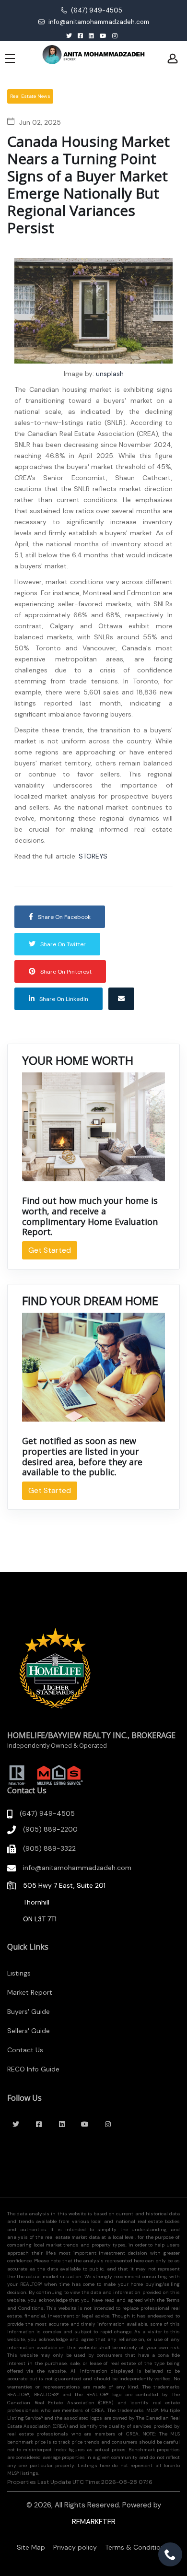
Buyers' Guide (29, 2011)
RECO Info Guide (33, 2069)
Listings (19, 1973)
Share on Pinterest (66, 972)
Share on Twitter (63, 944)
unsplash (110, 374)
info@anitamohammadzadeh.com (98, 22)
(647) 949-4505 (96, 10)
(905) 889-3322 (49, 1848)
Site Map (31, 2547)
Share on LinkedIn (64, 999)
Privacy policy (75, 2547)
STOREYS (93, 856)
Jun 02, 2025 (40, 122)
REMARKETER (94, 2522)
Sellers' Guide (29, 2031)
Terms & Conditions (136, 2547)
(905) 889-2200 (50, 1829)
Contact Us (25, 2050)
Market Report (30, 1992)
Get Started (50, 1250)
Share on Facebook (64, 917)
